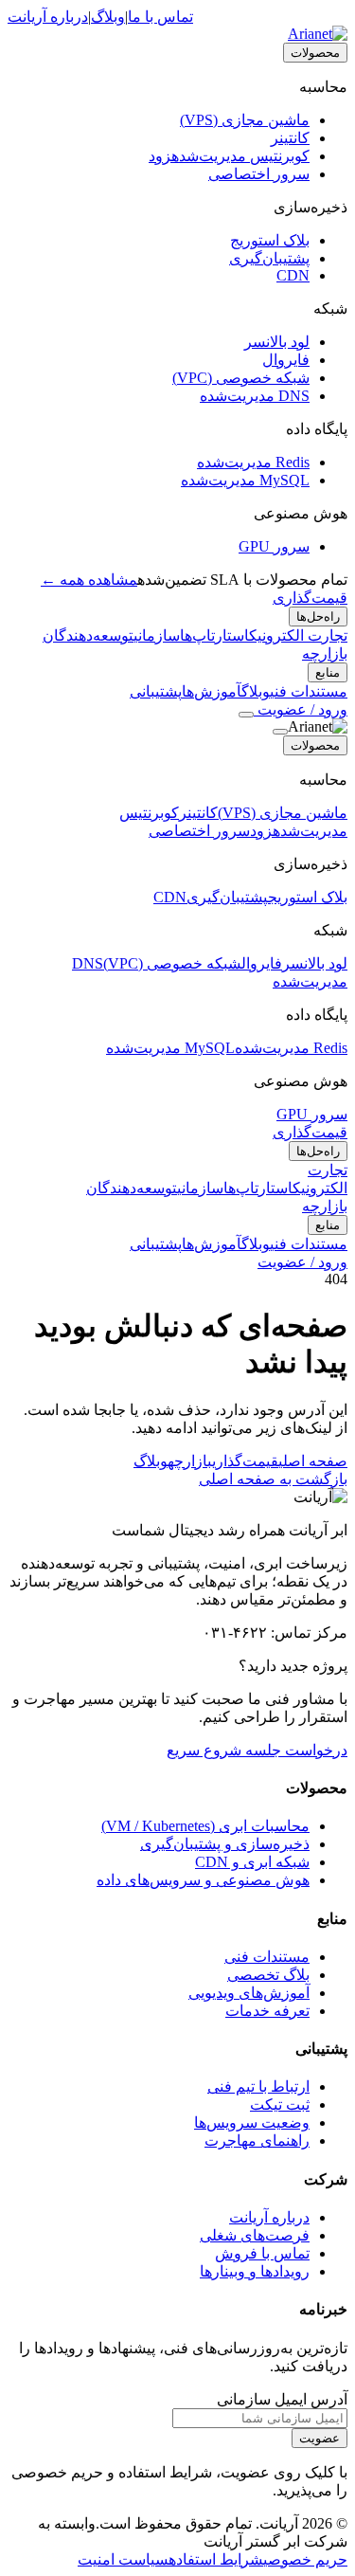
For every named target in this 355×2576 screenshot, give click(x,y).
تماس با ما (160, 17)
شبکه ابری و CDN (252, 1862)
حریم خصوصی (305, 2559)
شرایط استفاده (216, 2559)
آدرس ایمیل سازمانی (282, 2399)
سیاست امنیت (123, 2559)
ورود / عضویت (301, 709)
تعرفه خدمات (267, 2011)
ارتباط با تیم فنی (258, 2086)
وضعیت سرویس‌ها (252, 2122)
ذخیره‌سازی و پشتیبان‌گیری (225, 1844)
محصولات (315, 53)
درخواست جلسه (294, 1750)
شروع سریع (204, 1750)
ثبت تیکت (280, 2104)
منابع (328, 672)
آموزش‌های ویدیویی (249, 1993)
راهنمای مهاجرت (257, 2141)
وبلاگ (108, 17)
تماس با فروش (262, 2253)
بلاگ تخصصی (268, 1975)
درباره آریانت (48, 17)
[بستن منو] (280, 732)
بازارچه (325, 653)
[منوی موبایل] (246, 715)
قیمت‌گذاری (310, 598)
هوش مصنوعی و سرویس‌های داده (203, 1880)
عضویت (319, 2438)
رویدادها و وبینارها (255, 2271)
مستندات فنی (267, 1957)
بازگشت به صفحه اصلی (273, 1479)
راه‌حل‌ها (318, 617)
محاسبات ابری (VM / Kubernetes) (205, 1826)
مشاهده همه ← (89, 580)
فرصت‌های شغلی (255, 2235)
